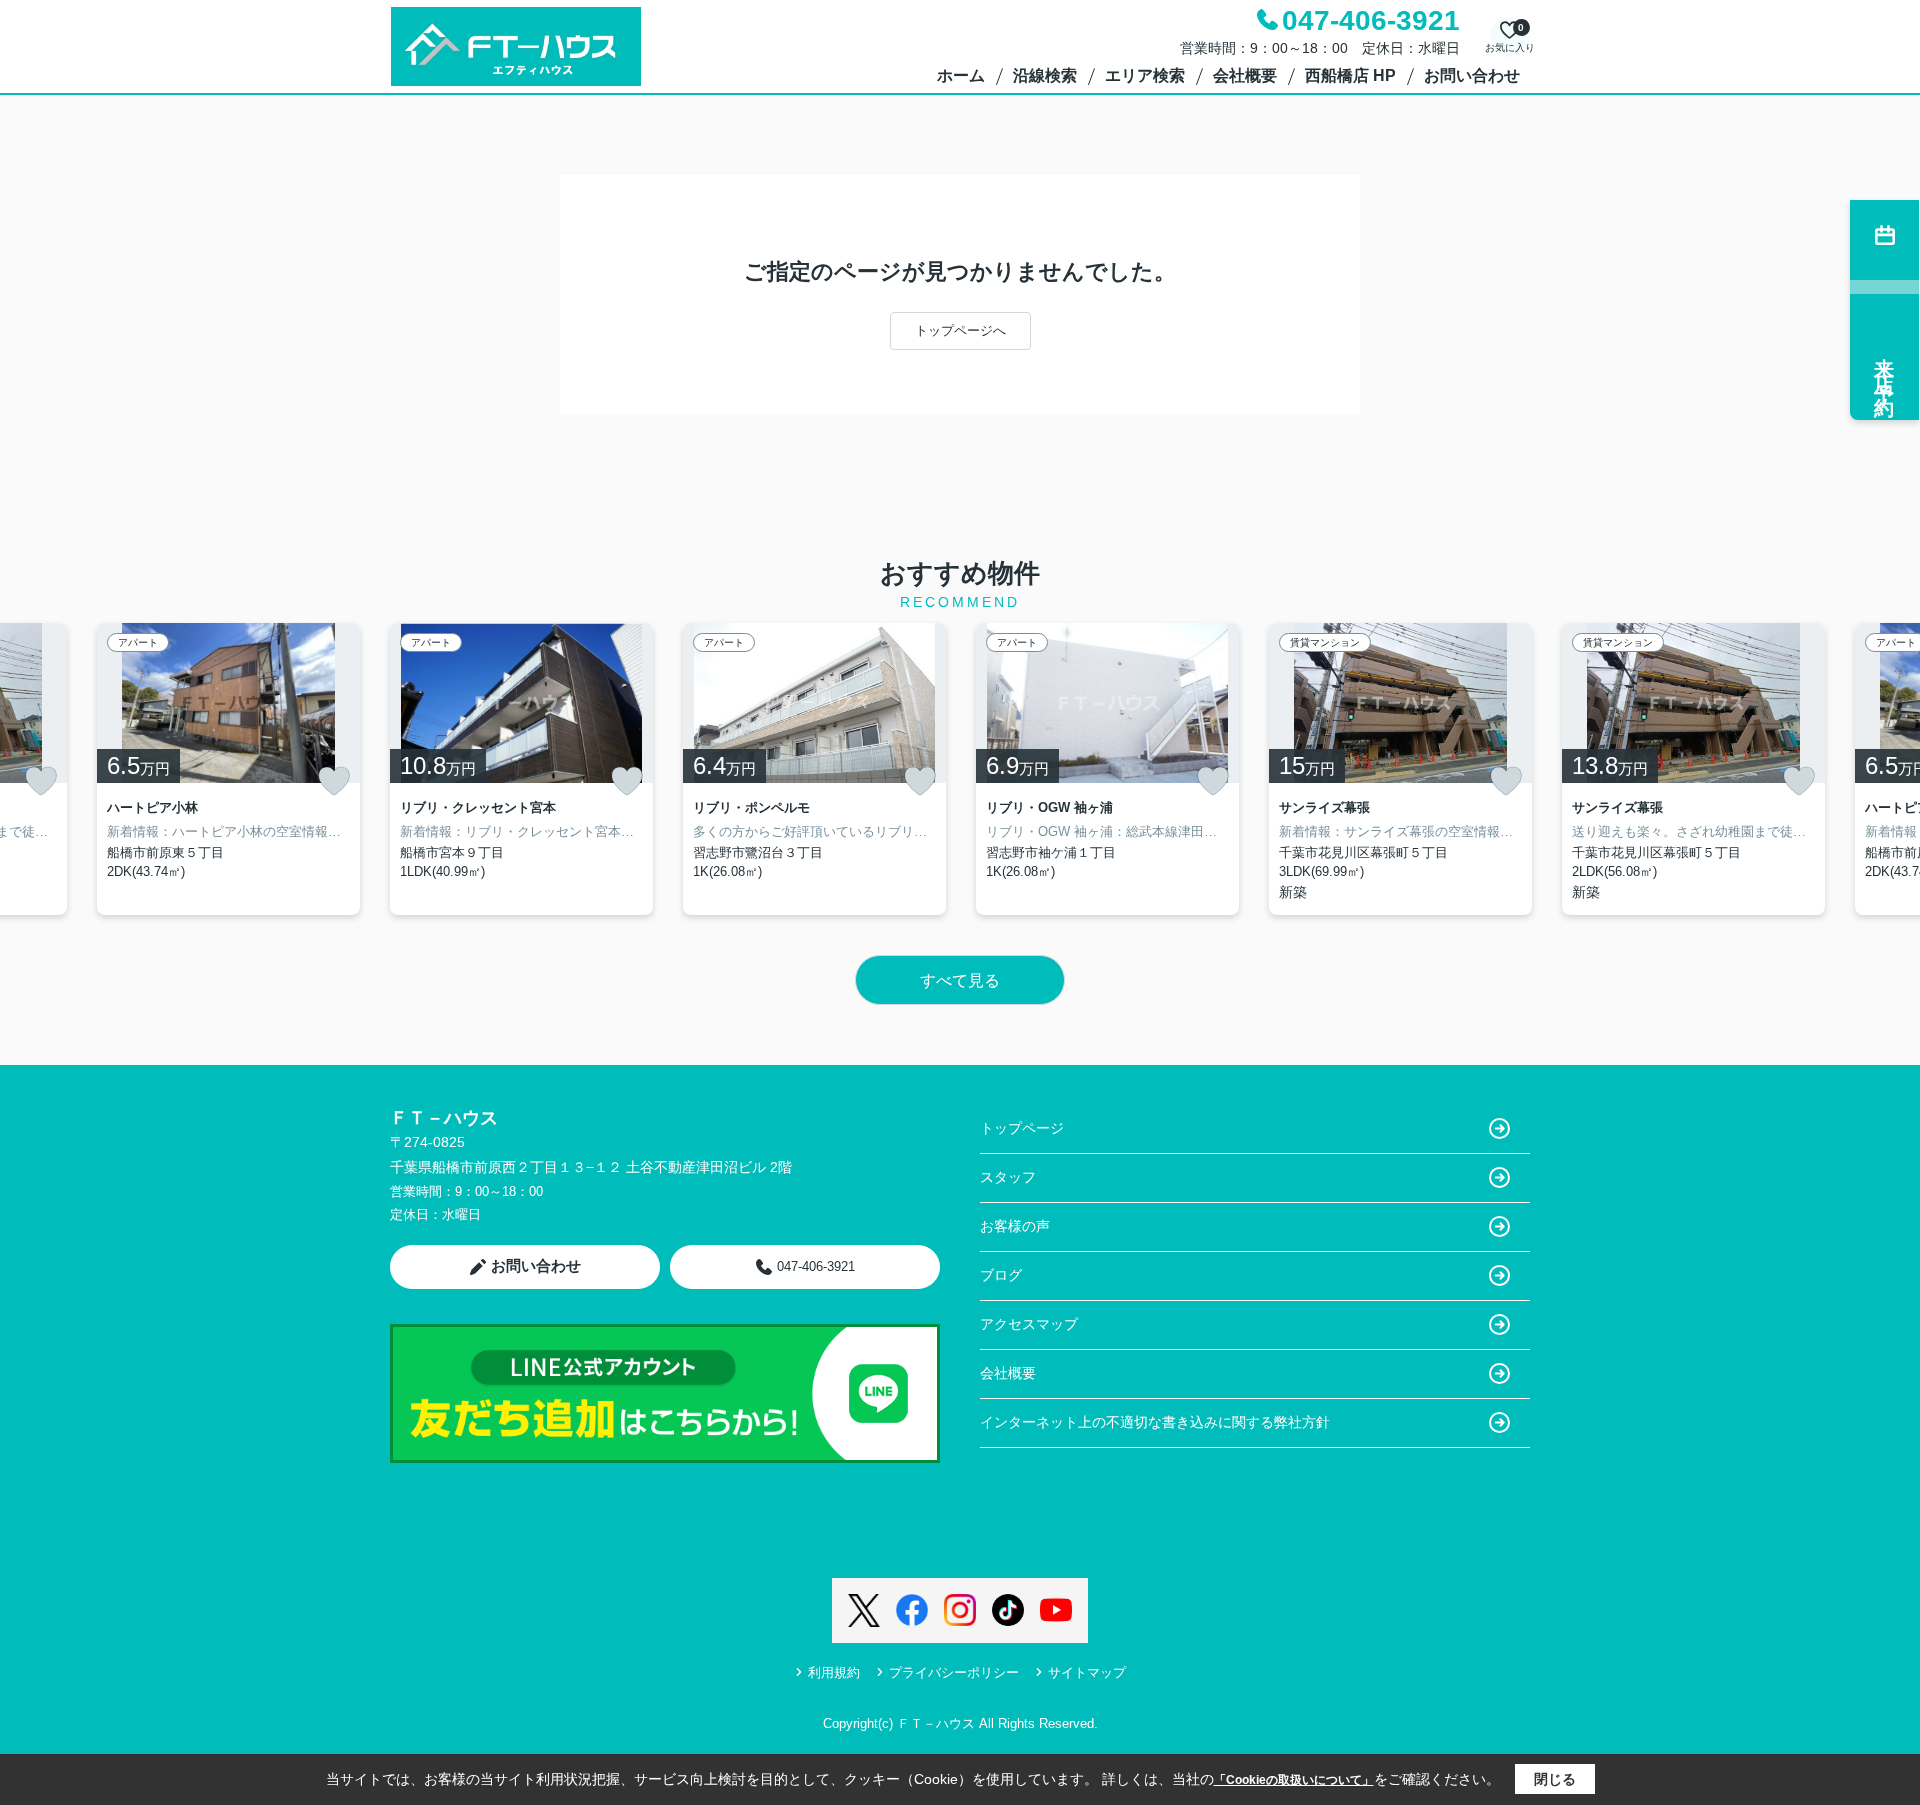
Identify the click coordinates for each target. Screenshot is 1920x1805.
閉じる (1555, 1779)
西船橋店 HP (1350, 75)
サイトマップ (1087, 1672)
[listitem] (521, 769)
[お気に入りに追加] (41, 781)
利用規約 (834, 1672)
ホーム (961, 75)
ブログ (1001, 1275)
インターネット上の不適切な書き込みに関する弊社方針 (1155, 1422)
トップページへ (960, 330)
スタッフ (1008, 1177)
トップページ (1022, 1128)
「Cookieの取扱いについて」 (1294, 1780)
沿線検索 (1045, 75)
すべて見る (960, 980)
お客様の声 (1015, 1226)
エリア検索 (1145, 75)
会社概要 (1245, 75)
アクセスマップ (1029, 1324)
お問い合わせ (1472, 75)
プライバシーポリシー (954, 1672)
